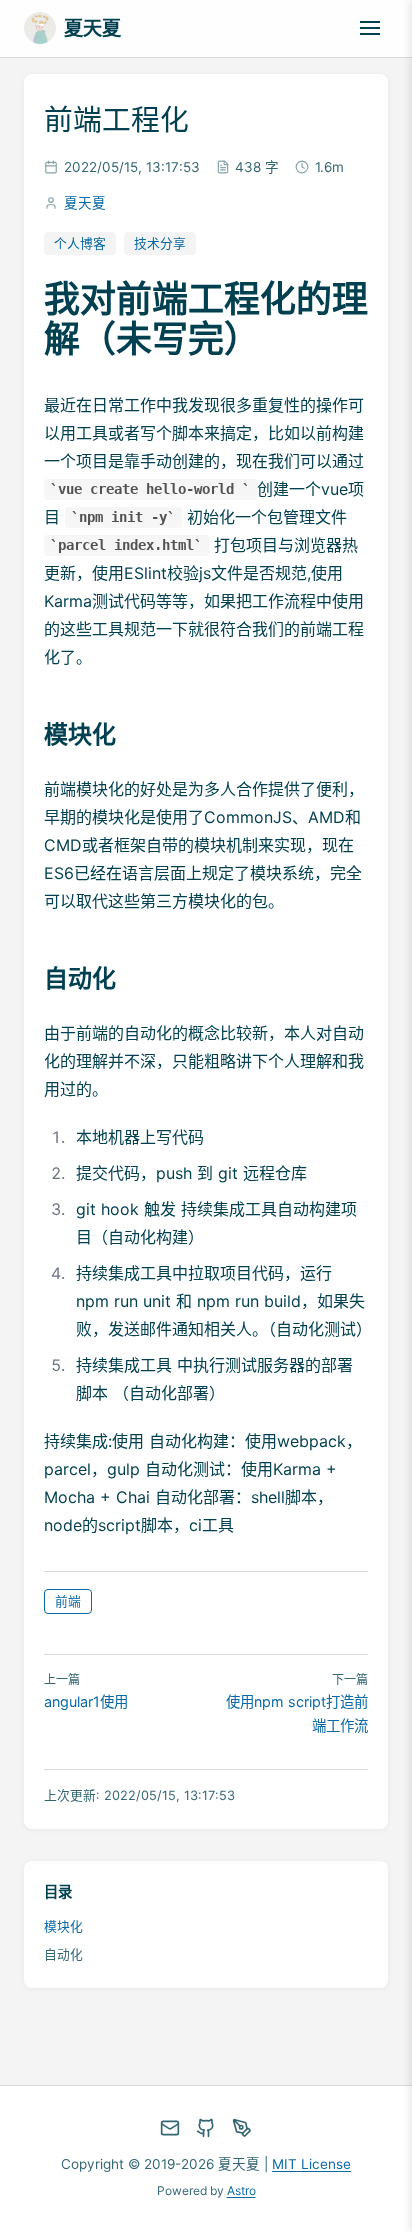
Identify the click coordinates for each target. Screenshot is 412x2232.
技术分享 (160, 243)
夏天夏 (85, 203)
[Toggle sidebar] (370, 28)
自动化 (63, 1954)
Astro (241, 2190)
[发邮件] (170, 2128)
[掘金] (242, 2128)
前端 (68, 1601)
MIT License (311, 2164)
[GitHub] (206, 2128)
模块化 (63, 1926)
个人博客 (80, 243)
